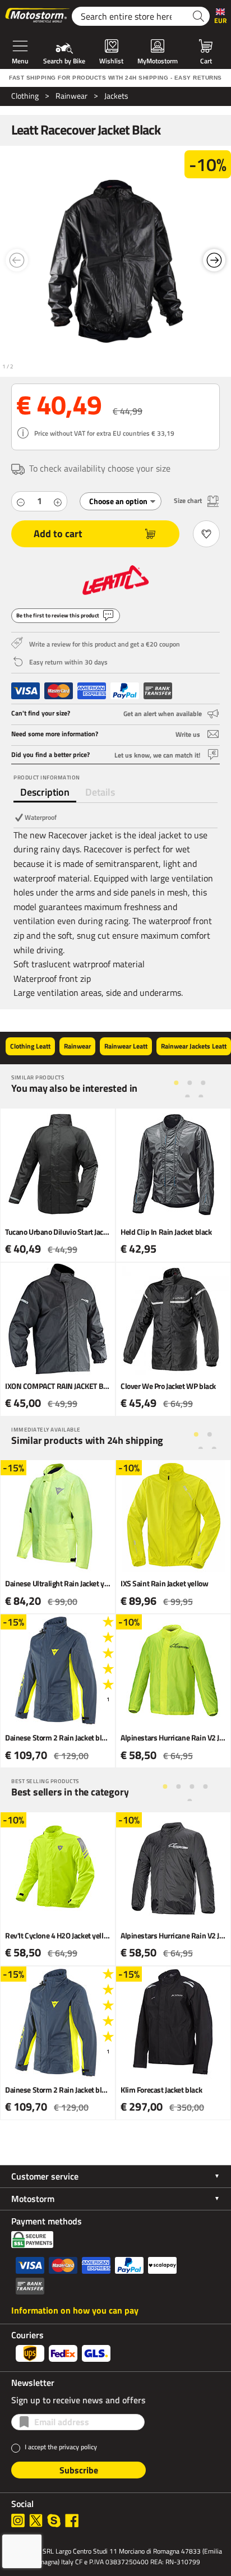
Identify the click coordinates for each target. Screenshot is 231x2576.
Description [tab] (45, 792)
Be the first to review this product (58, 615)
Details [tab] (100, 792)
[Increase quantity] (58, 501)
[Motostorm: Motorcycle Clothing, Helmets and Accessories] (38, 16)
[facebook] (72, 2520)
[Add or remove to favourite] (206, 534)
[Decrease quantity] (21, 501)
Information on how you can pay (75, 2310)
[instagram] (18, 2520)
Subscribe (79, 2470)
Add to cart (58, 534)
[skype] (54, 2520)
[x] (36, 2520)
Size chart (188, 500)
